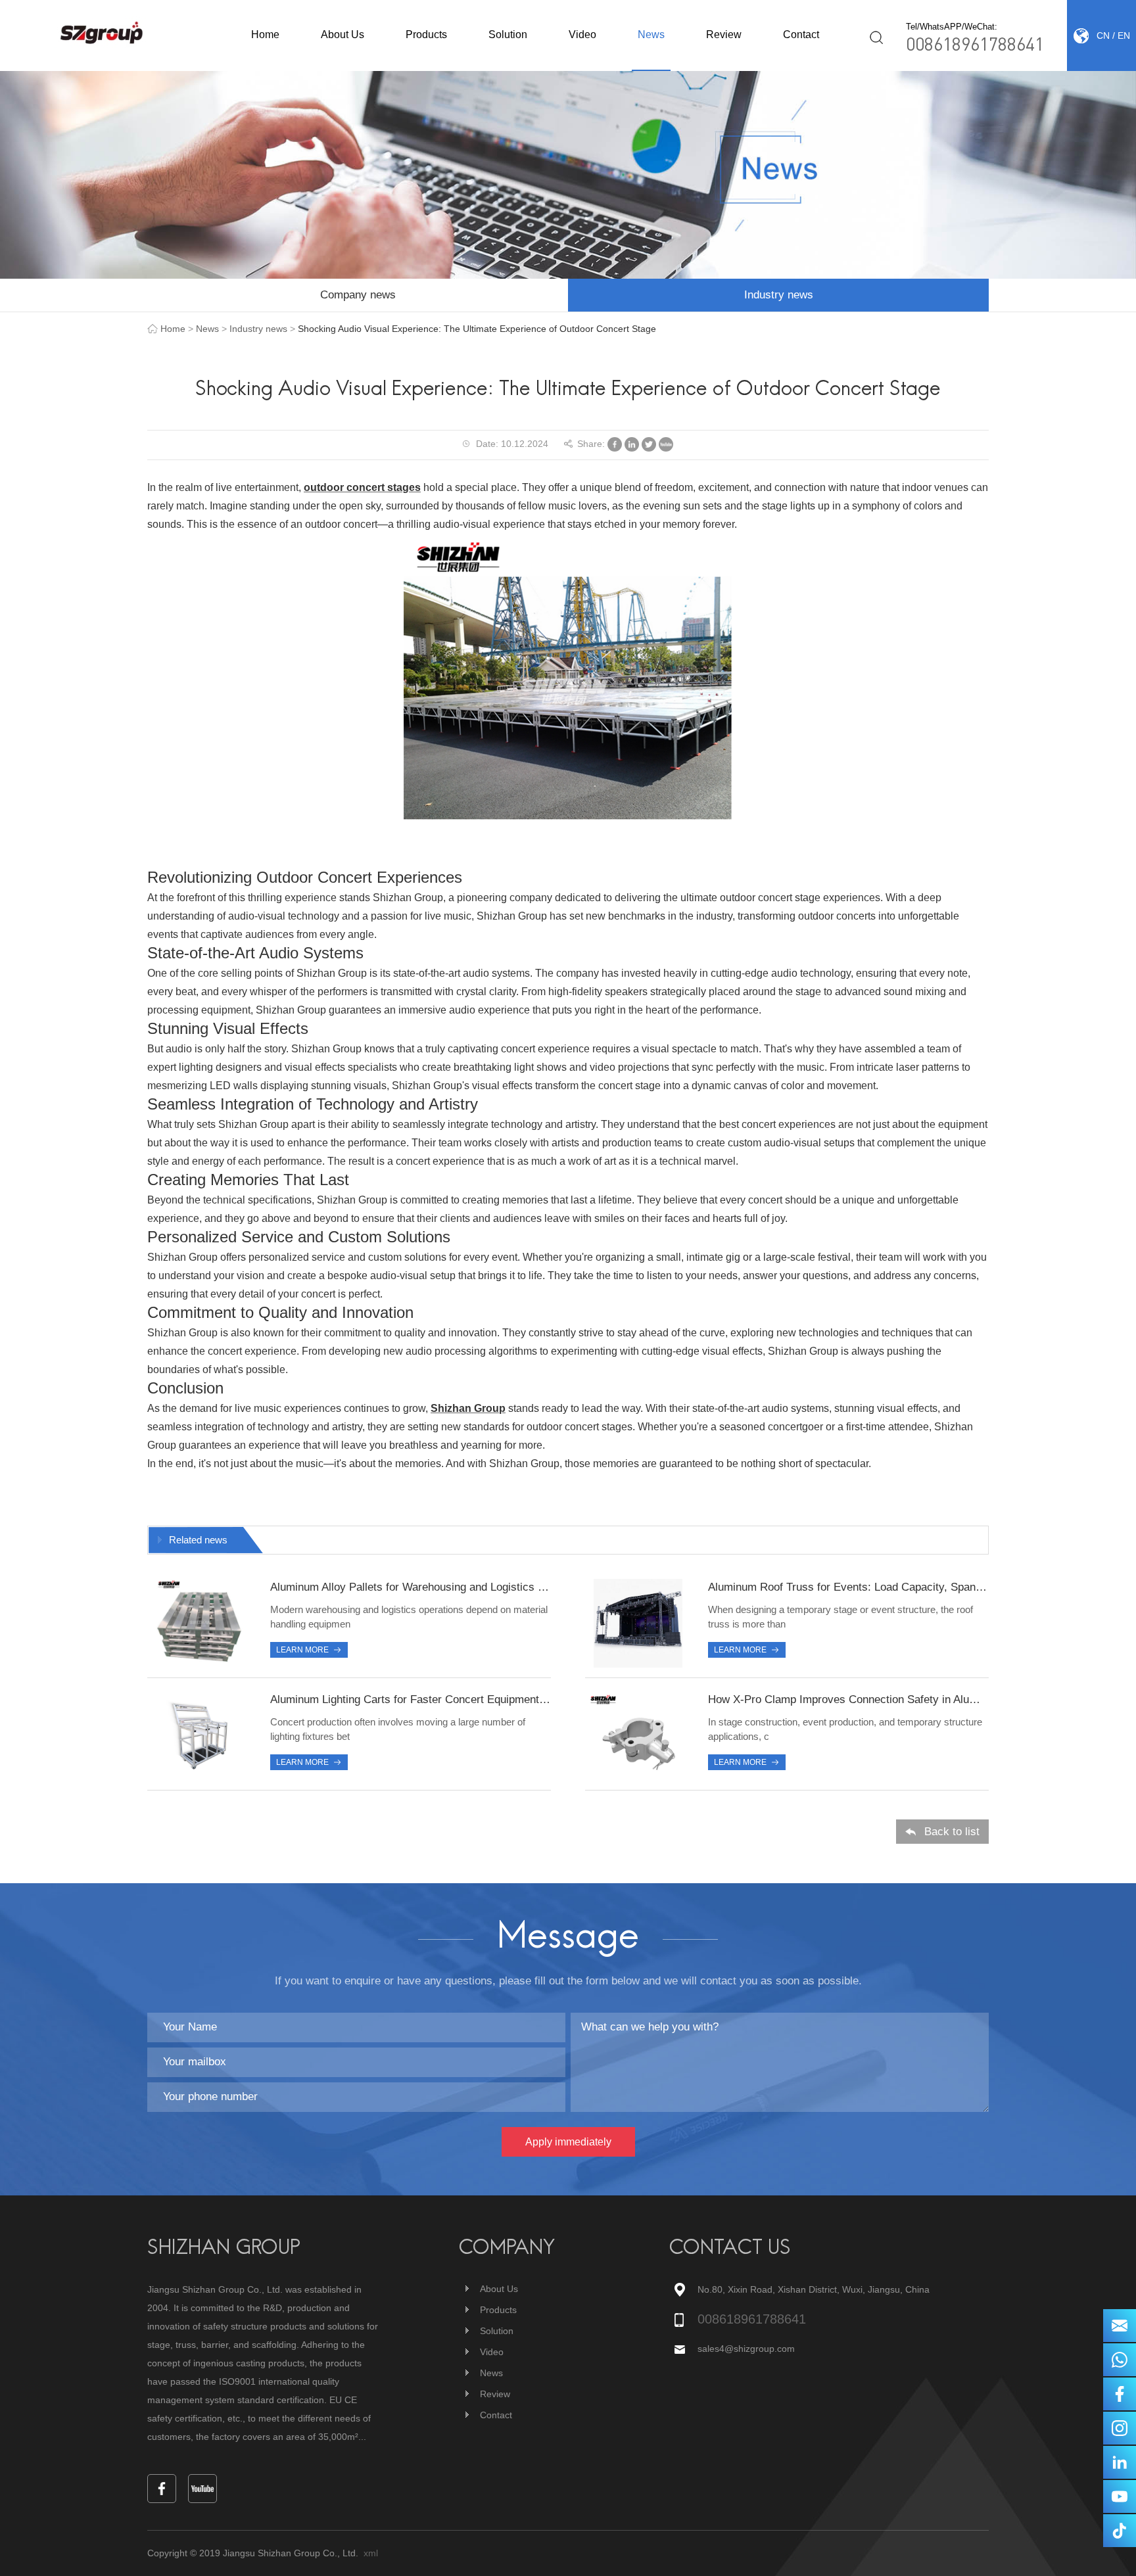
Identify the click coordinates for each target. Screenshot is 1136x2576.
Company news (358, 295)
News (651, 35)
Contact (801, 35)
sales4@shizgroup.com (746, 2349)
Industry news (779, 295)
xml (371, 2553)
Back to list (952, 1832)
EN (1124, 35)
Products (426, 35)
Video (582, 35)
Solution (508, 35)
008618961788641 (975, 43)
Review (724, 35)
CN (1103, 35)
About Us (343, 35)
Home (265, 35)
